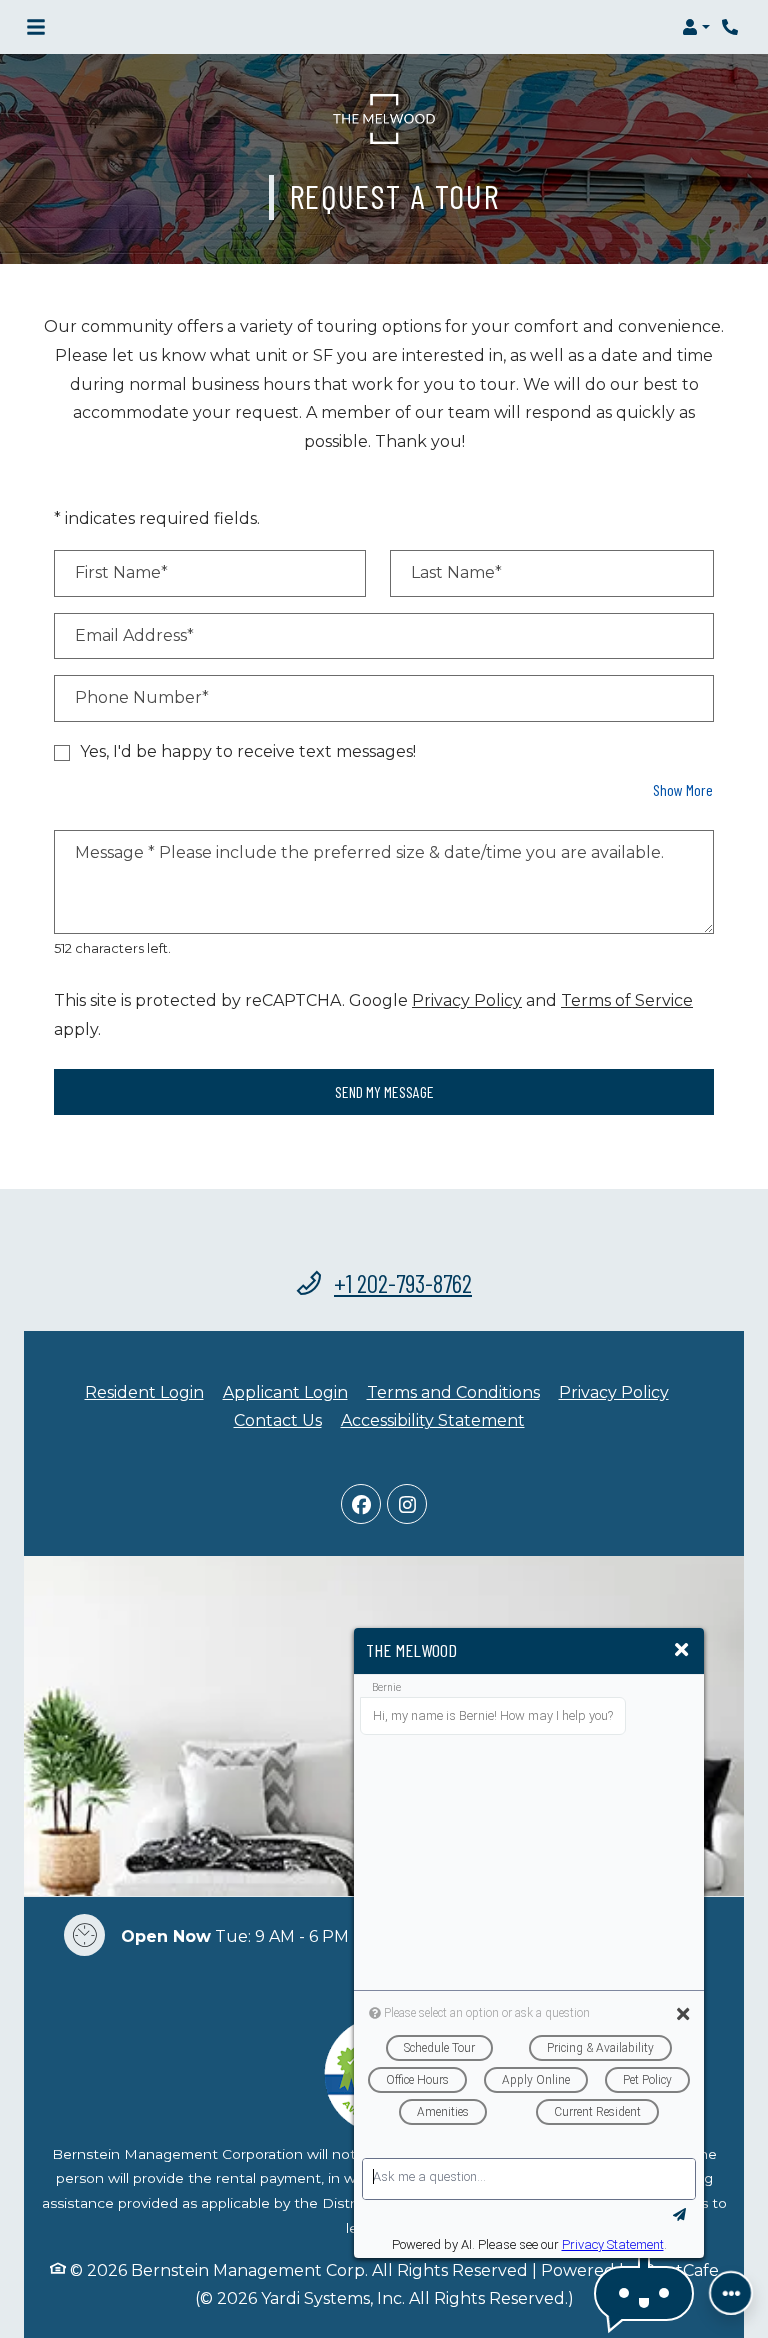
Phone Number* (142, 697)
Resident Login (144, 1392)
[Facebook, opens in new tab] (361, 1504)
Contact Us (278, 1420)
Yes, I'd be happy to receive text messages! (248, 751)
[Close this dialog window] (681, 1650)
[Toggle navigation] (36, 27)
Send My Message (384, 1091)
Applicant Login (285, 1392)
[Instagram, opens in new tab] (407, 1504)
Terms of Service (627, 1000)
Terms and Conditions (453, 1392)
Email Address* (134, 635)
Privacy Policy (467, 1000)
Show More (683, 789)
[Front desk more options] (731, 2293)
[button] (696, 27)
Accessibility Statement (433, 1420)
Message (115, 852)
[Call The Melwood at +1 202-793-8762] (732, 27)
